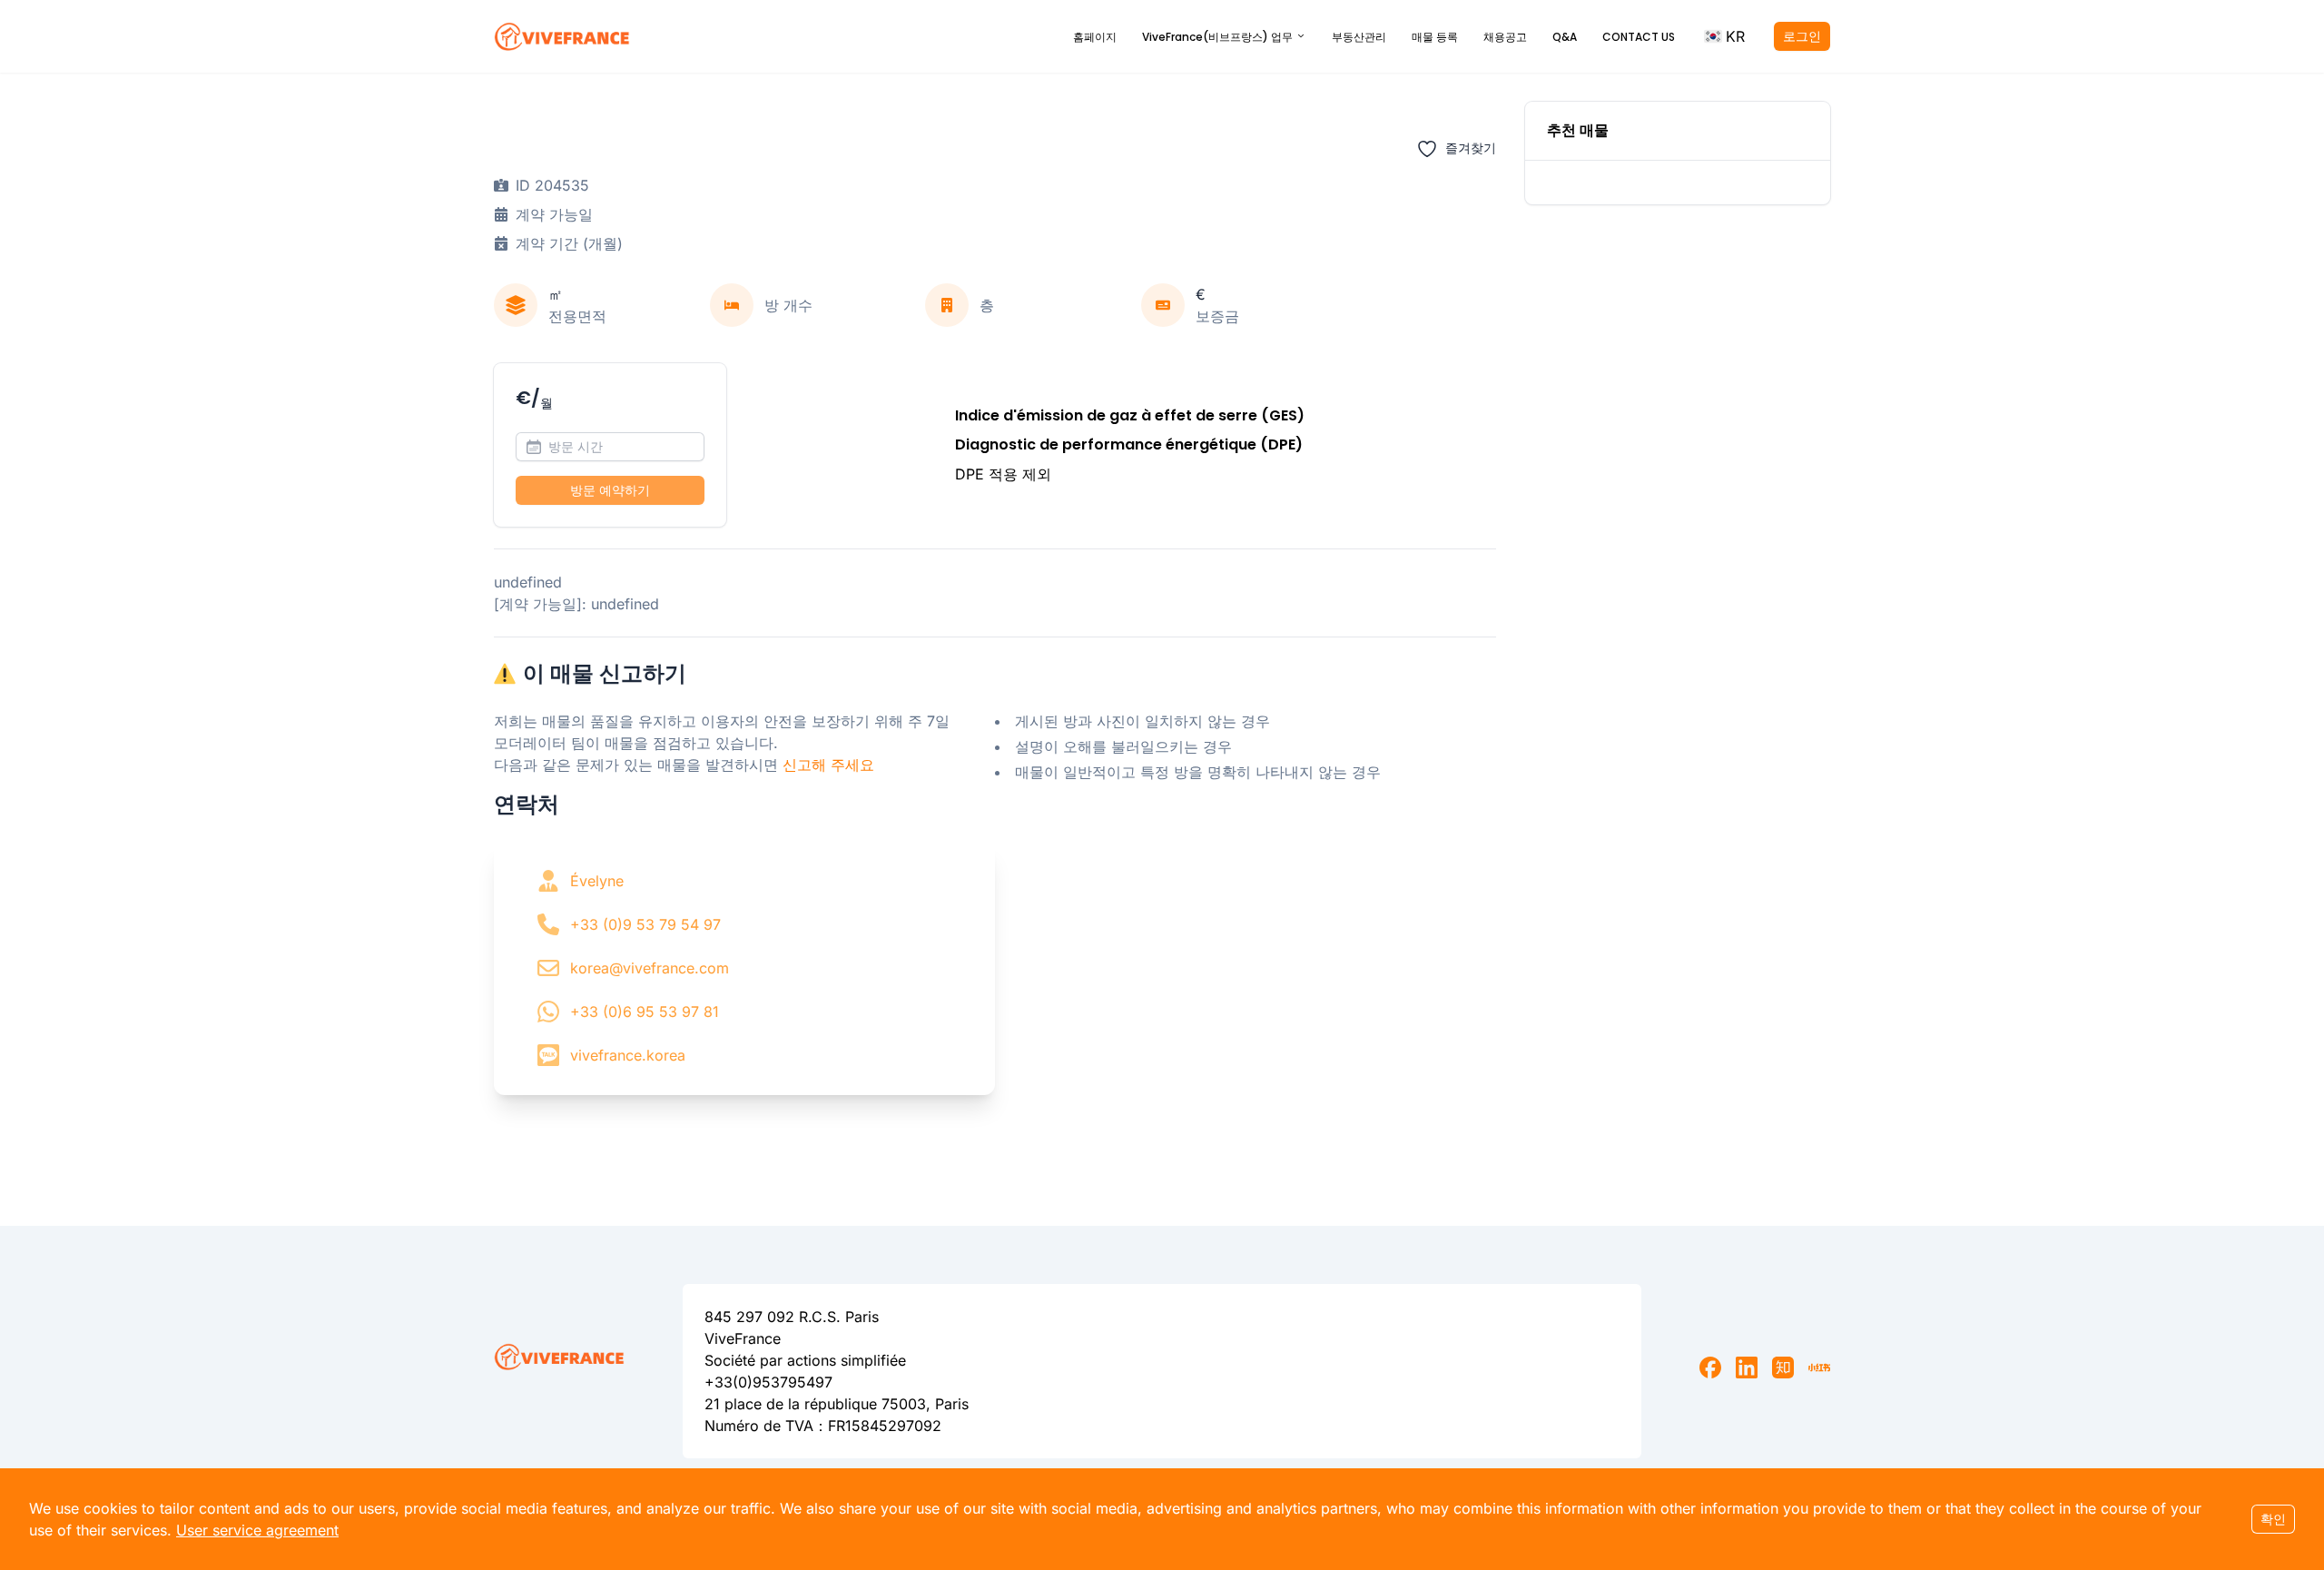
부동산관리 (1359, 37)
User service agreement (257, 1530)
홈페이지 (1095, 37)
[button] (1724, 36)
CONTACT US (1639, 37)
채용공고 (1505, 37)
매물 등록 (1435, 37)
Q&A (1565, 37)
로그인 (1802, 36)
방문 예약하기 (610, 490)
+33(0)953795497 (768, 1382)
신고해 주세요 (828, 765)
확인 (2273, 1519)
